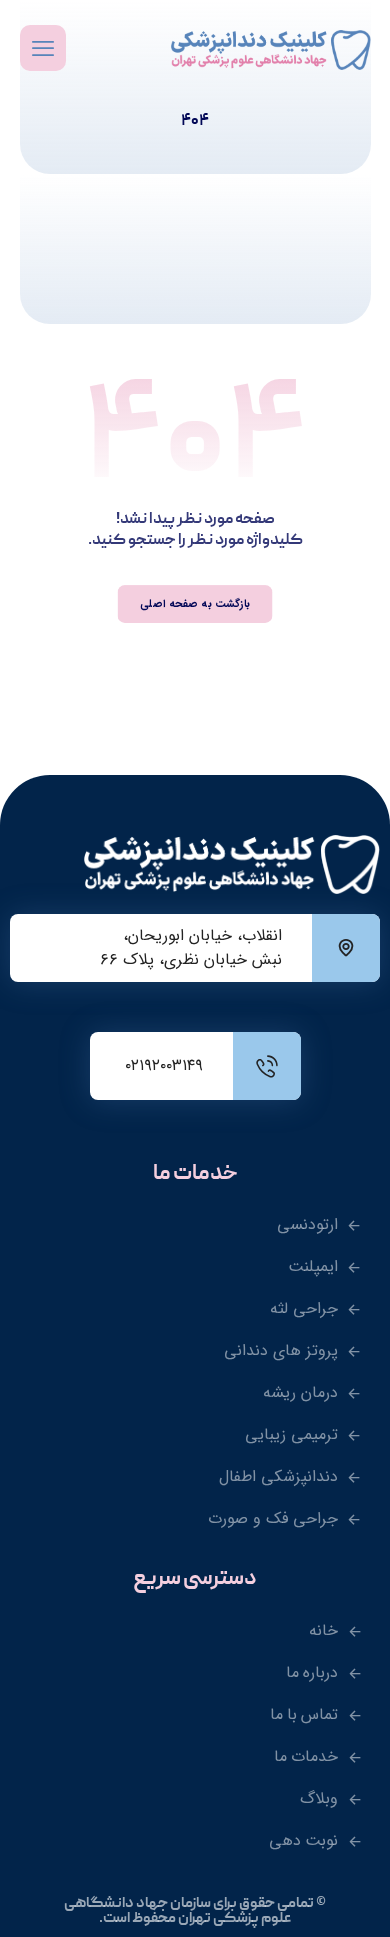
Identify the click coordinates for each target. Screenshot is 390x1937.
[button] (43, 48)
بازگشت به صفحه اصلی (195, 603)
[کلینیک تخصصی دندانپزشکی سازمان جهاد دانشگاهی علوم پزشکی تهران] (271, 50)
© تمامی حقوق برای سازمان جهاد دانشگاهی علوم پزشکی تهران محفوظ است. (195, 1911)
